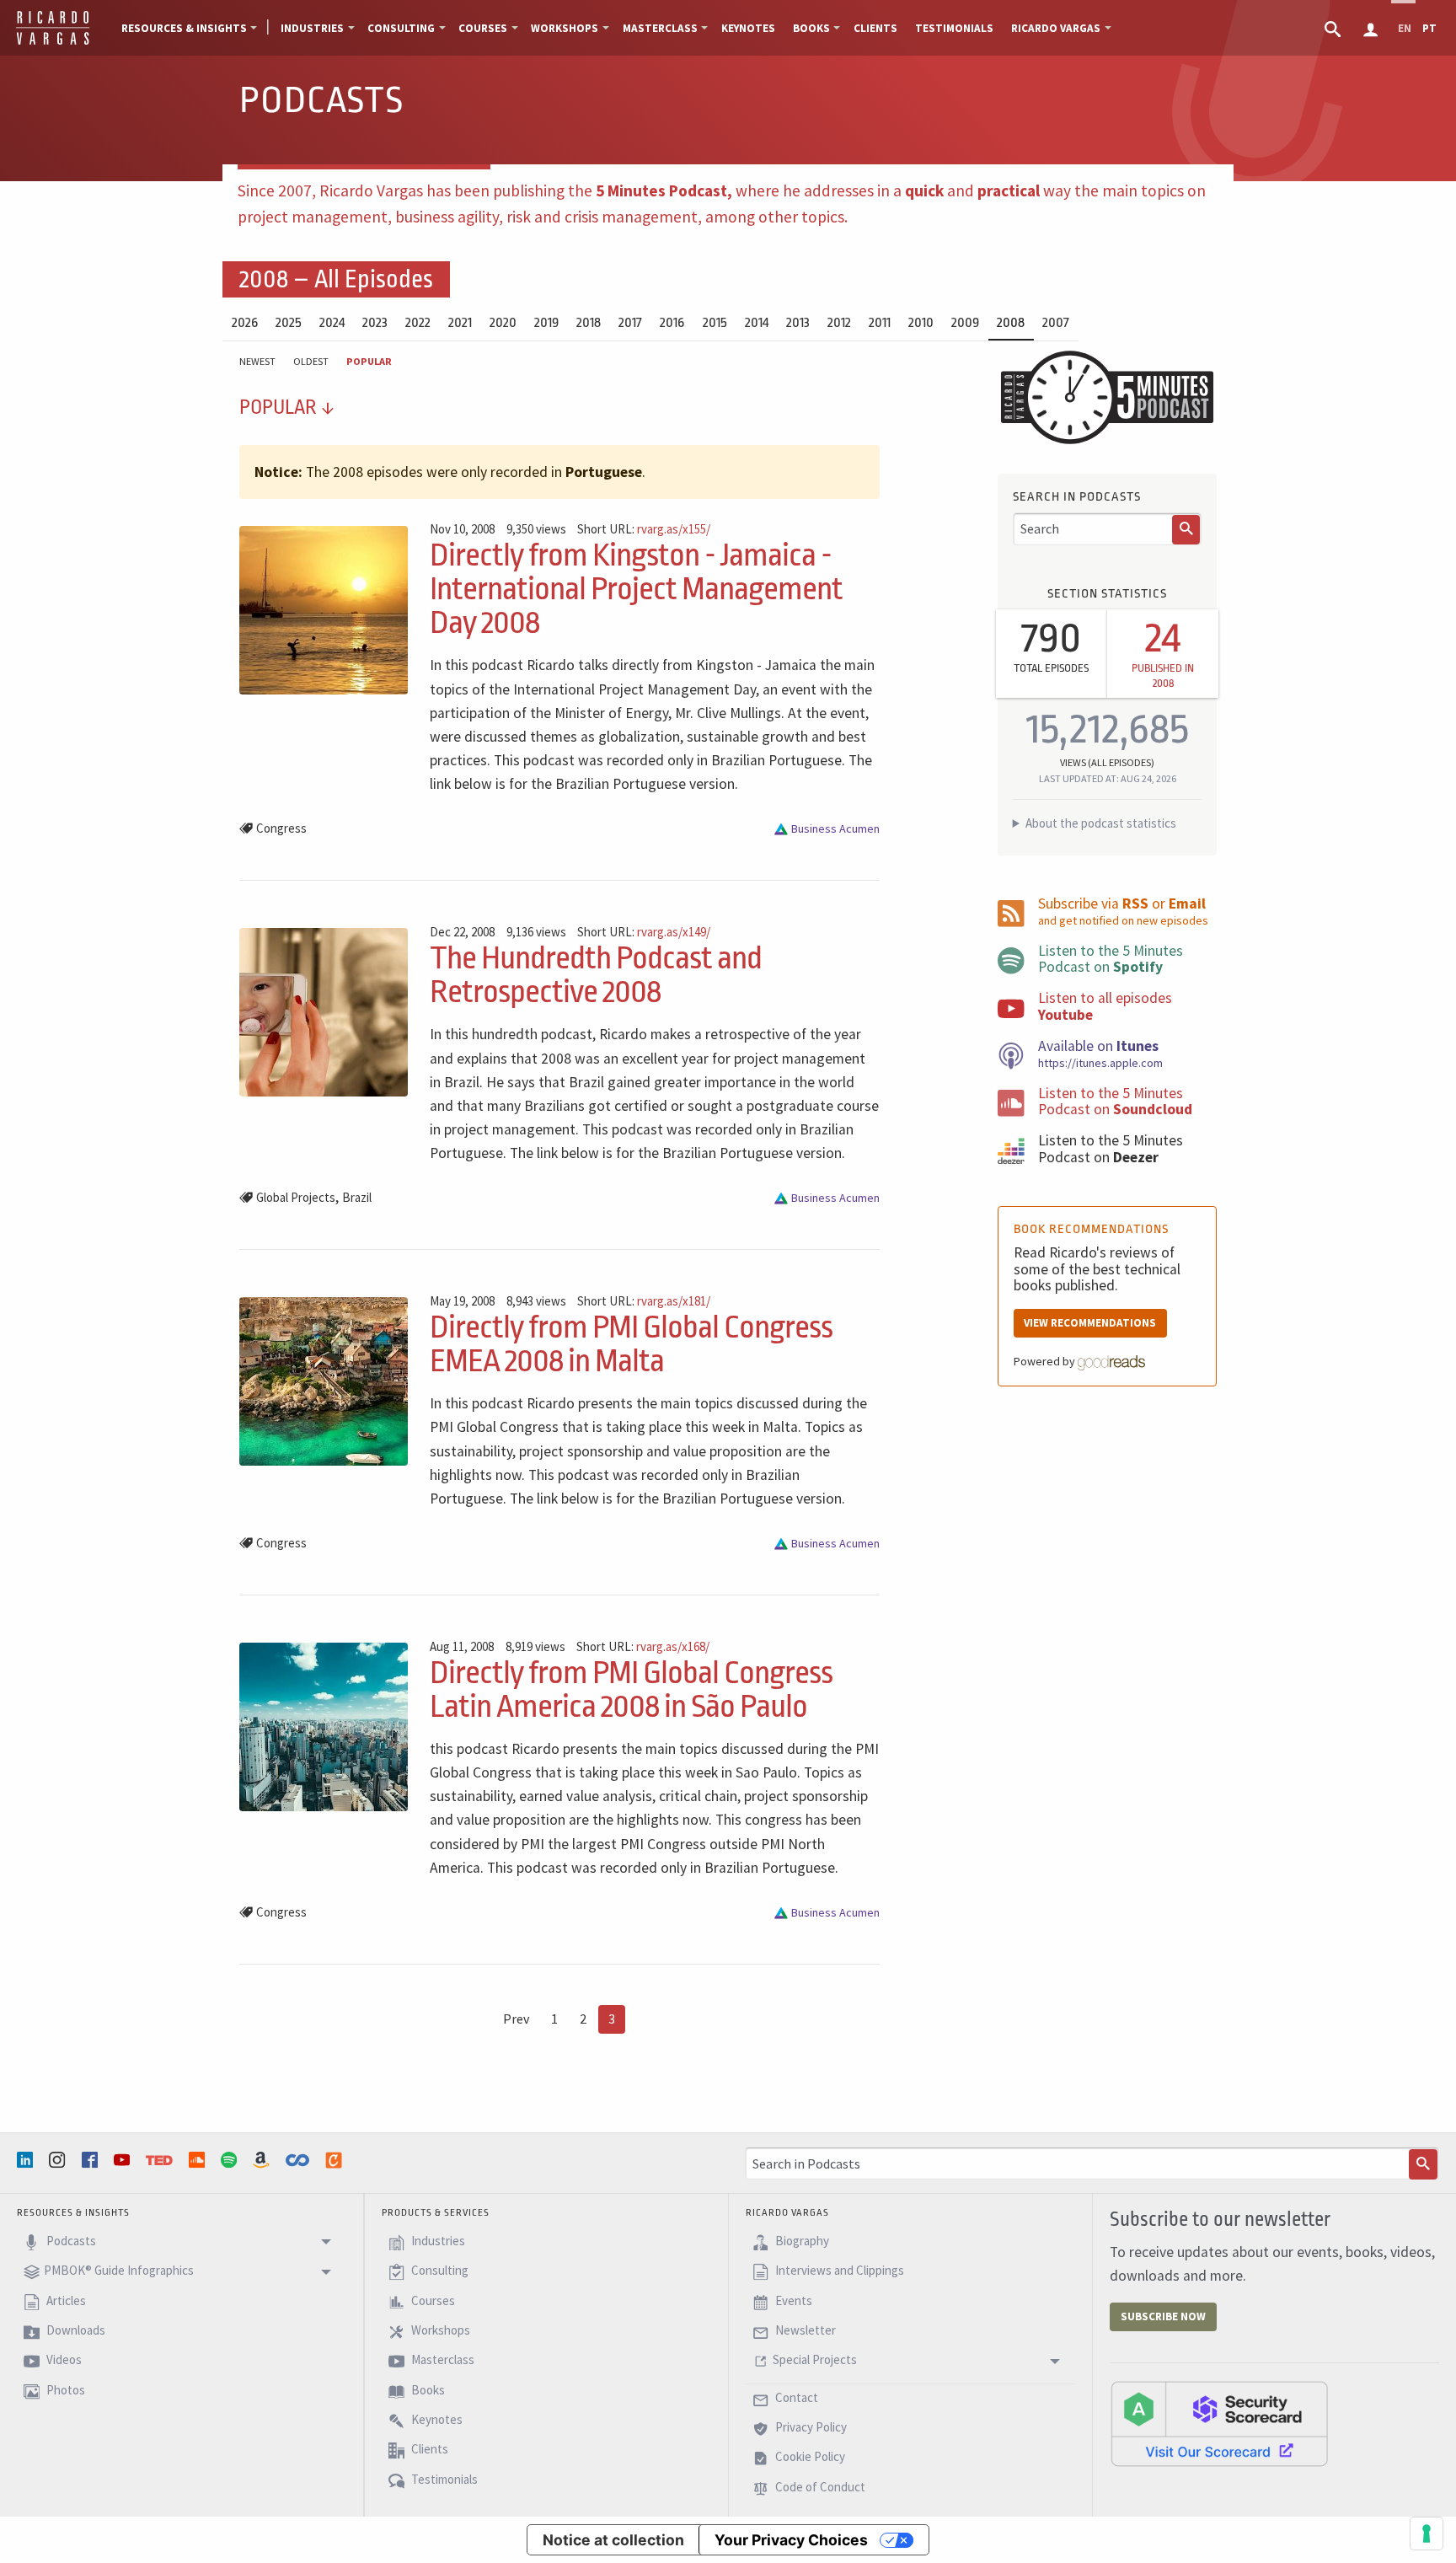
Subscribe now (1163, 2316)
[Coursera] (299, 2160)
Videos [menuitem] (63, 2360)
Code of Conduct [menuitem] (819, 2487)
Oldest (311, 361)
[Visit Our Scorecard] (1219, 2423)
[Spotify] (231, 2160)
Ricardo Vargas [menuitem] (1056, 28)
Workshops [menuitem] (565, 28)
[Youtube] (124, 2160)
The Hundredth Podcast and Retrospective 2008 (596, 975)
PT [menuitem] (1429, 28)
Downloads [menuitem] (75, 2330)
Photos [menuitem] (64, 2390)
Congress (281, 828)
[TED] (161, 2160)
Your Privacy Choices (791, 2540)
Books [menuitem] (811, 28)
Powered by (1046, 1361)
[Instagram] (59, 2160)
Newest (257, 361)
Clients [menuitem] (875, 28)
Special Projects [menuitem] (815, 2360)
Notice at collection (613, 2540)
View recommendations (1090, 1323)
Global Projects (296, 1197)
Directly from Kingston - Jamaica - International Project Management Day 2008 (636, 589)
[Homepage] (53, 42)
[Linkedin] (27, 2160)
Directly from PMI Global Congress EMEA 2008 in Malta (631, 1344)
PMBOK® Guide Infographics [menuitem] (119, 2270)
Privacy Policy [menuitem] (810, 2427)
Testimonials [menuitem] (954, 28)
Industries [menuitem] (312, 28)
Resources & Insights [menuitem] (184, 28)
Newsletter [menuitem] (804, 2330)
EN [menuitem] (1405, 28)
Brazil (357, 1197)
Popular (369, 361)
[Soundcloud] (199, 2160)
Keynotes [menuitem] (748, 28)
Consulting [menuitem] (401, 28)
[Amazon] (263, 2160)
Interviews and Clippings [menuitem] (838, 2270)
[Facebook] (92, 2160)
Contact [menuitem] (795, 2397)
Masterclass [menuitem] (660, 28)
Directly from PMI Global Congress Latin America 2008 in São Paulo (631, 1689)
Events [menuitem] (792, 2300)
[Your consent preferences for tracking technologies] (1427, 2534)
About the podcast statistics (1101, 823)
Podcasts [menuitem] (70, 2241)
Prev (516, 2019)
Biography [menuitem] (801, 2241)
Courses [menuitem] (483, 28)
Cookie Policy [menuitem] (809, 2457)
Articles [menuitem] (65, 2300)
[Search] (1186, 530)
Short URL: (644, 530)
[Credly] (335, 2160)
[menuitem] (1334, 28)
